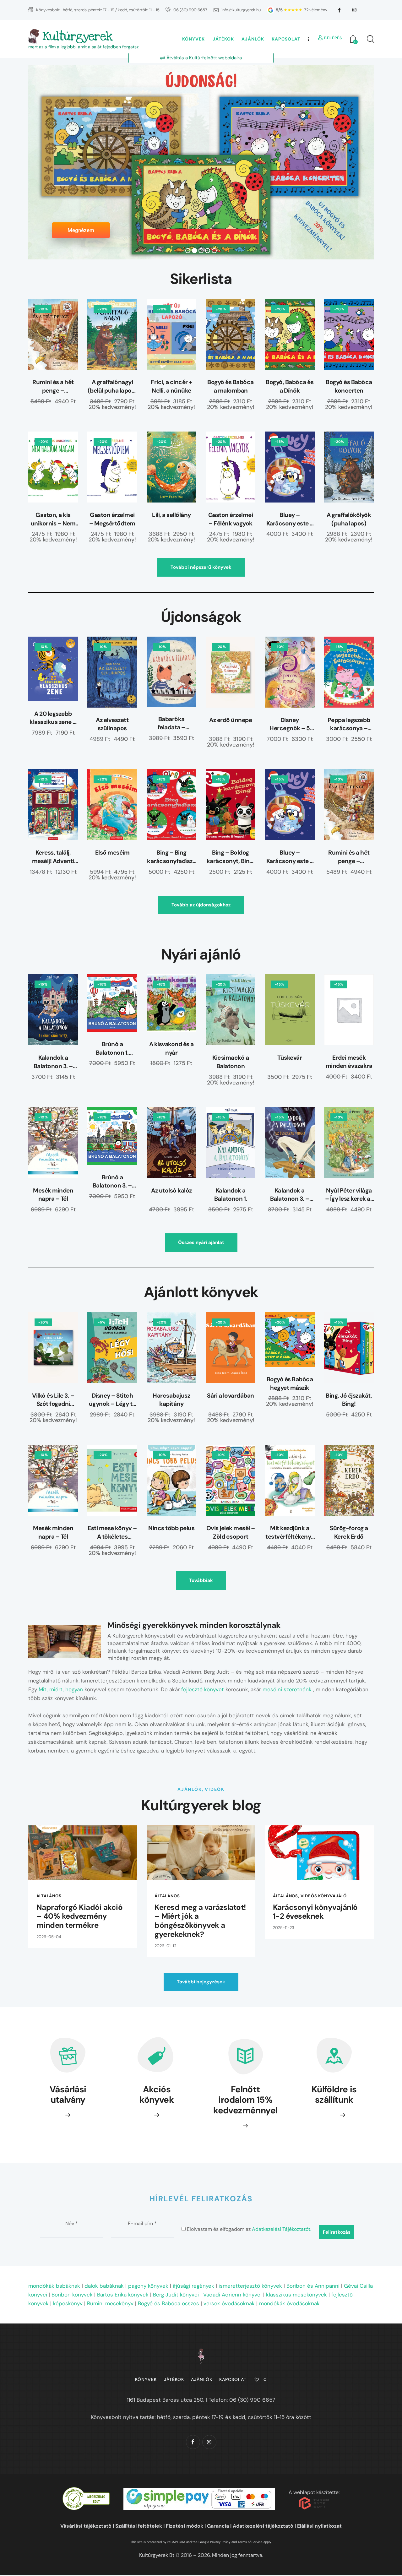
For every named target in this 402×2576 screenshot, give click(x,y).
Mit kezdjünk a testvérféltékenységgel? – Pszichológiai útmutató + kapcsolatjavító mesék (290, 1533)
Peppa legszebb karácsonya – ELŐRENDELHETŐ (349, 724)
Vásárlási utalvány (68, 2095)
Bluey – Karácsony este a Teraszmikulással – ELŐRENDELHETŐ (290, 519)
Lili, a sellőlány (171, 515)
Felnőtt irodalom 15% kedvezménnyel (245, 2100)
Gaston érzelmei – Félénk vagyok (231, 519)
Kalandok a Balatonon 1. (231, 1195)
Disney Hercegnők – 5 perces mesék (290, 724)
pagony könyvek (148, 2286)
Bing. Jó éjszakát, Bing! (349, 1400)
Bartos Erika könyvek (123, 2295)
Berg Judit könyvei (176, 2295)
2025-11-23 (284, 1928)
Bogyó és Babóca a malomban (231, 386)
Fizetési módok (185, 2526)
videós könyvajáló (324, 1896)
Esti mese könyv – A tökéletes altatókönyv (112, 1533)
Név (72, 2223)
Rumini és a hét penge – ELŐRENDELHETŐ (53, 386)
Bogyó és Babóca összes (168, 2303)
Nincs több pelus (171, 1528)
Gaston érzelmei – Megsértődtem (112, 519)
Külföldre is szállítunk (334, 2095)
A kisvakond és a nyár (171, 1048)
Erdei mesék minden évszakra (349, 1062)
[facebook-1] (340, 10)
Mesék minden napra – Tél (53, 1195)
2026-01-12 (165, 1946)
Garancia (218, 2526)
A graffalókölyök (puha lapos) (349, 519)
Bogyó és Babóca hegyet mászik (290, 1383)
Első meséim (112, 853)
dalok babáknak (104, 2286)
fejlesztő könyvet (203, 1689)
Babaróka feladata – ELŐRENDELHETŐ (171, 723)
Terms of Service (250, 2542)
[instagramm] (355, 10)
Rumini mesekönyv (110, 2303)
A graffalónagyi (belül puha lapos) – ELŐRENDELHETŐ (112, 386)
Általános (49, 1896)
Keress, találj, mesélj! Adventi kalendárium (53, 857)
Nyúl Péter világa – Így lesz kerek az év (349, 1195)
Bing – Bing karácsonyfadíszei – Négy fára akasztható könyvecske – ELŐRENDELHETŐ (171, 857)
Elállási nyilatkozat (319, 2526)
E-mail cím (142, 2223)
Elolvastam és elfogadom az (248, 2229)
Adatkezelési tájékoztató (263, 2526)
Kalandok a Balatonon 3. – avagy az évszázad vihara (53, 1062)
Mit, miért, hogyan (61, 1689)
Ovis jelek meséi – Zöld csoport (231, 1532)
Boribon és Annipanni (313, 2286)
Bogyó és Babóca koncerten (349, 386)
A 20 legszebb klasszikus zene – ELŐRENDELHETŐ (53, 718)
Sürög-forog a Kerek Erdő (349, 1532)
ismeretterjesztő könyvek (250, 2286)
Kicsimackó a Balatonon (231, 1062)
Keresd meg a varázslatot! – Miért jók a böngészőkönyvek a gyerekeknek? (200, 1921)
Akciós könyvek (157, 2095)
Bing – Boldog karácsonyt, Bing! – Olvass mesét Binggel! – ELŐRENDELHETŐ (231, 857)
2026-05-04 (49, 1937)
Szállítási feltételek (139, 2526)
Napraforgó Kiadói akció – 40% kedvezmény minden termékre (80, 1916)
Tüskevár (290, 1058)
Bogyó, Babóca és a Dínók (290, 386)
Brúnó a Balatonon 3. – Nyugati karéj (112, 1182)
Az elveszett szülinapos (112, 724)
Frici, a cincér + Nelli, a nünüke (171, 386)
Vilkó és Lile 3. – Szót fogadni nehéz (53, 1400)
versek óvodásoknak (229, 2303)
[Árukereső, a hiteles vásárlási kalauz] (86, 2491)
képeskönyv (68, 2303)
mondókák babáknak (54, 2286)
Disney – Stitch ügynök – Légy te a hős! (112, 1400)
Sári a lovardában (231, 1396)
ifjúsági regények (193, 2286)
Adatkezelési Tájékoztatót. (282, 2229)
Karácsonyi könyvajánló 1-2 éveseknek (315, 1912)
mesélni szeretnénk (287, 1689)
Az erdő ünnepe (231, 720)
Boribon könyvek (72, 2295)
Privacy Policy (220, 2542)
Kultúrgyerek (77, 36)
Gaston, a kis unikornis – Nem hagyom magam (53, 519)
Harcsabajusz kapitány (171, 1400)
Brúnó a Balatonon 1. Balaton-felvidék (112, 1049)
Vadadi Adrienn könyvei (232, 2295)
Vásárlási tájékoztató (86, 2526)
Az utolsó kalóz (171, 1190)
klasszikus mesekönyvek (296, 2295)
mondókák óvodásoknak (289, 2303)
